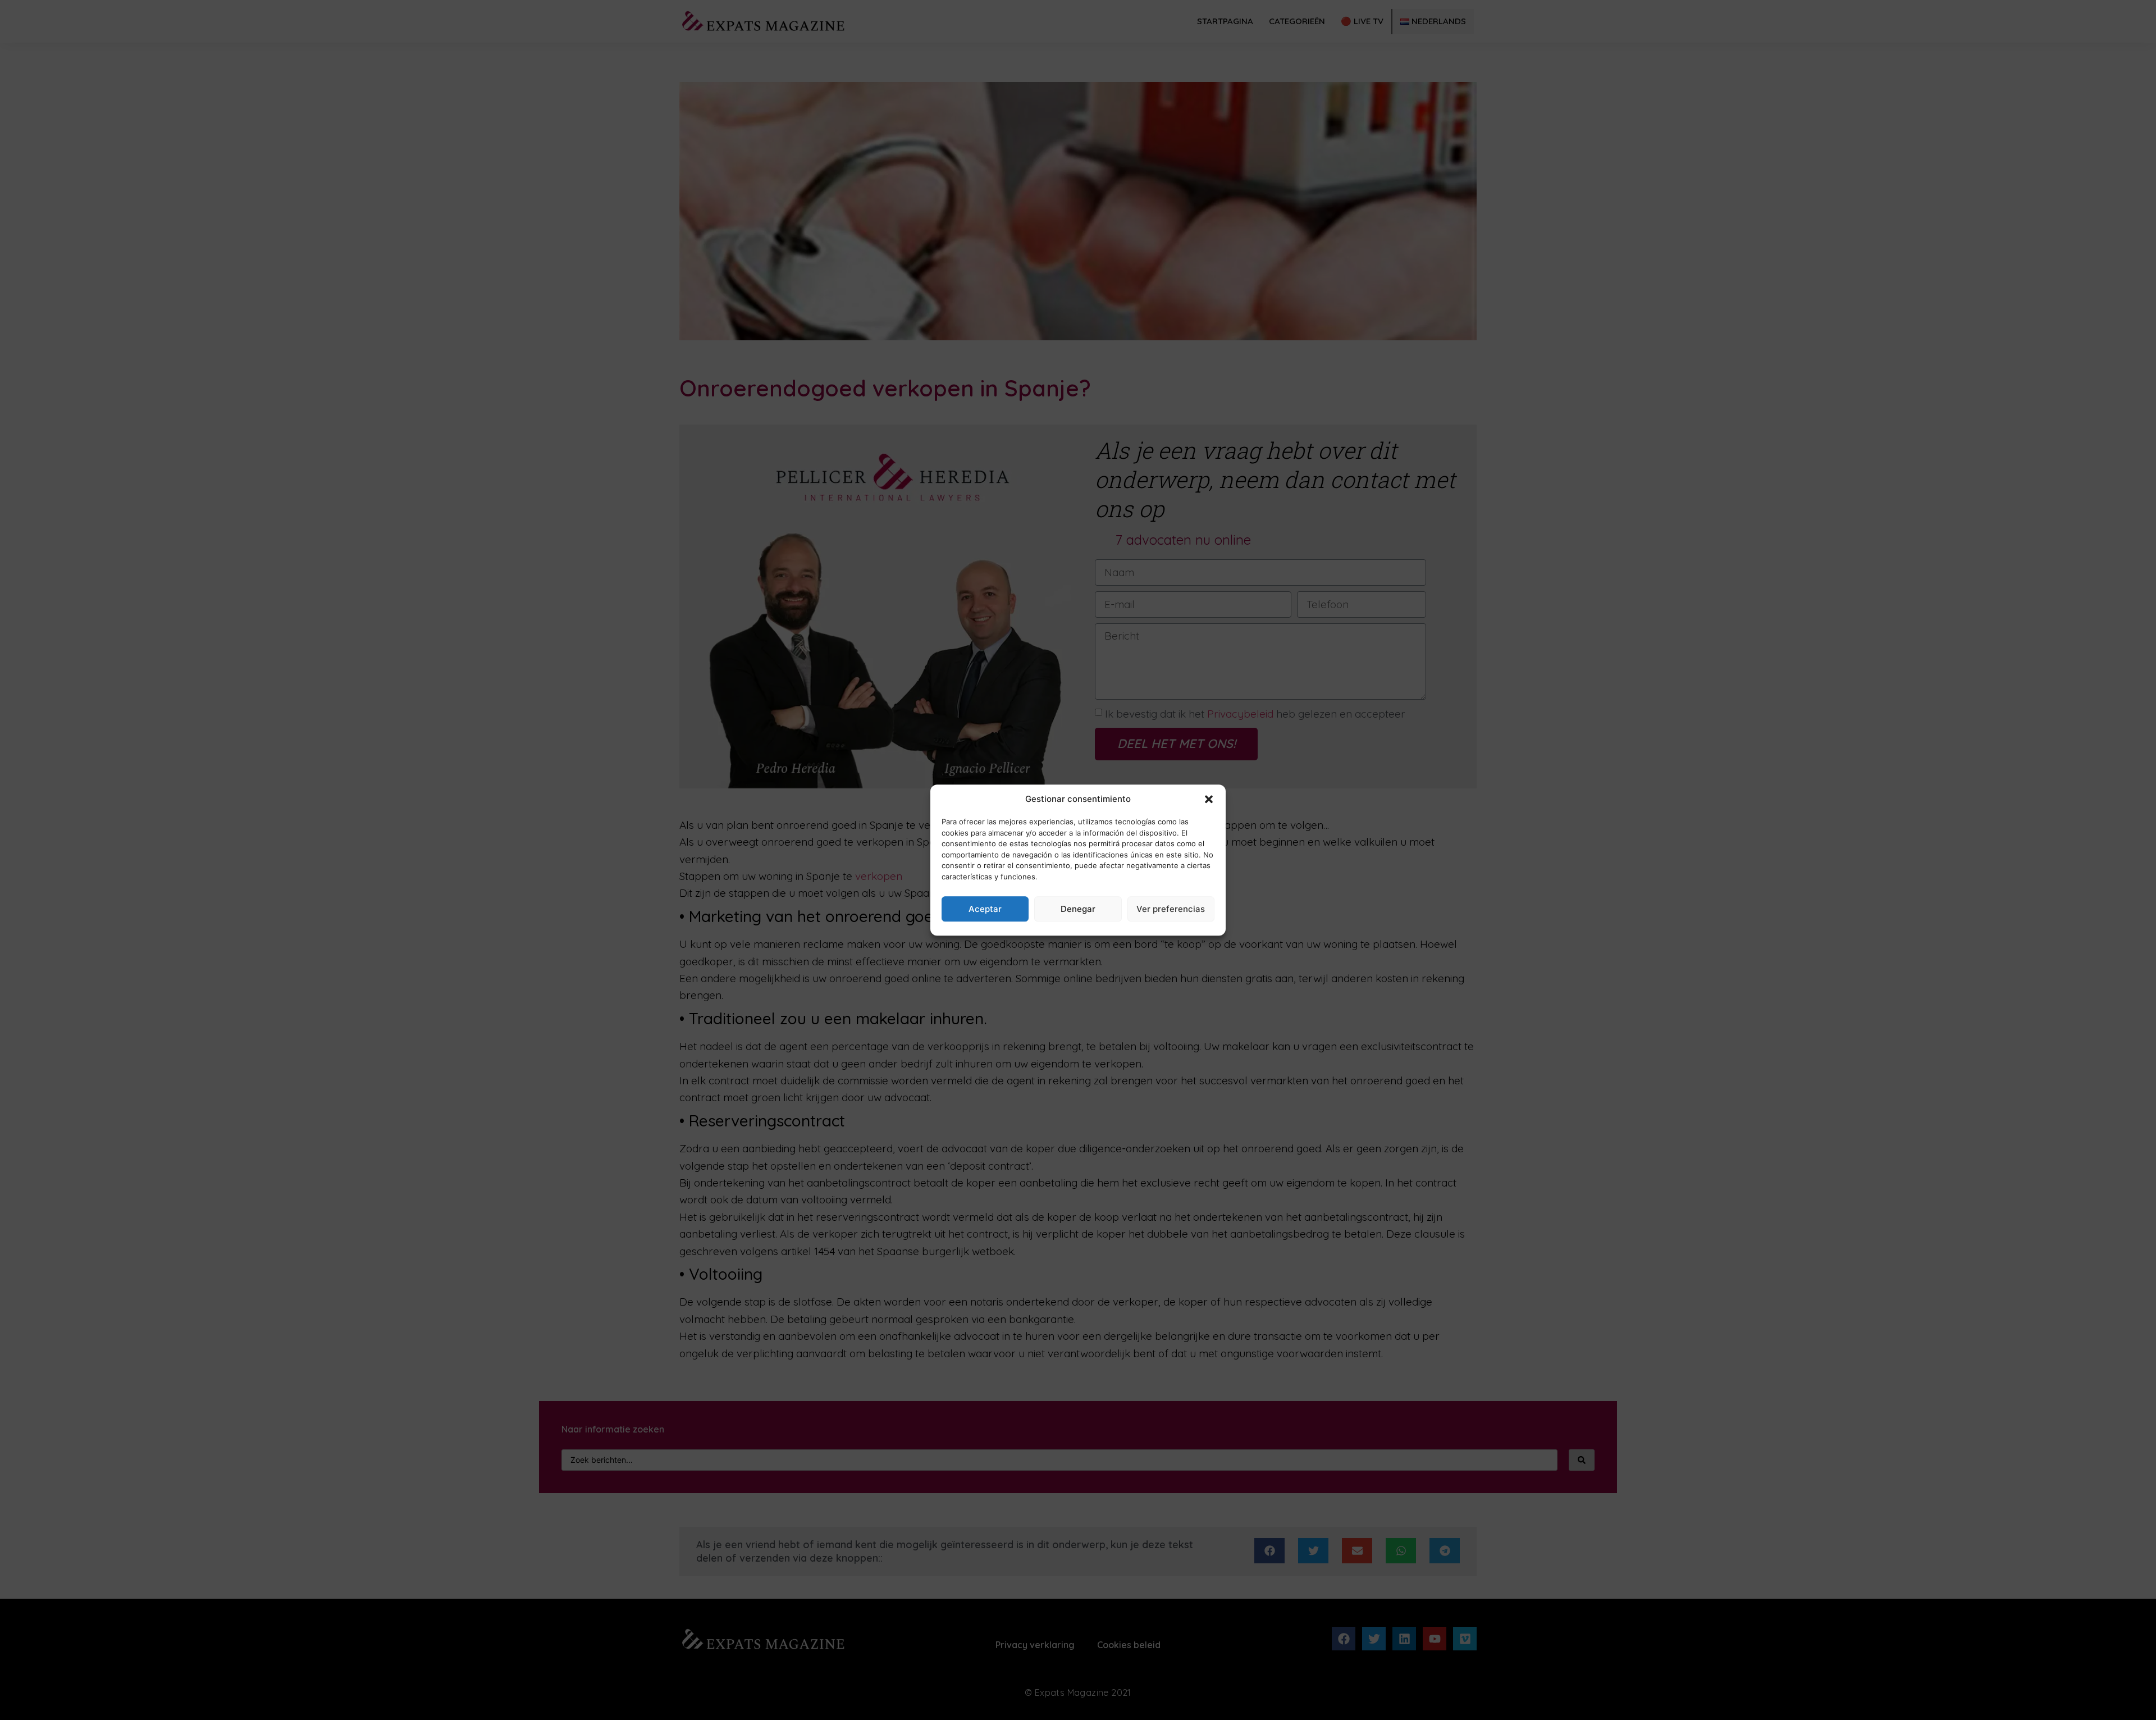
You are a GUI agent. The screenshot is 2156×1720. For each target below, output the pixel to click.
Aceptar (985, 909)
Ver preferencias (1171, 909)
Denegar (1078, 909)
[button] (1209, 799)
